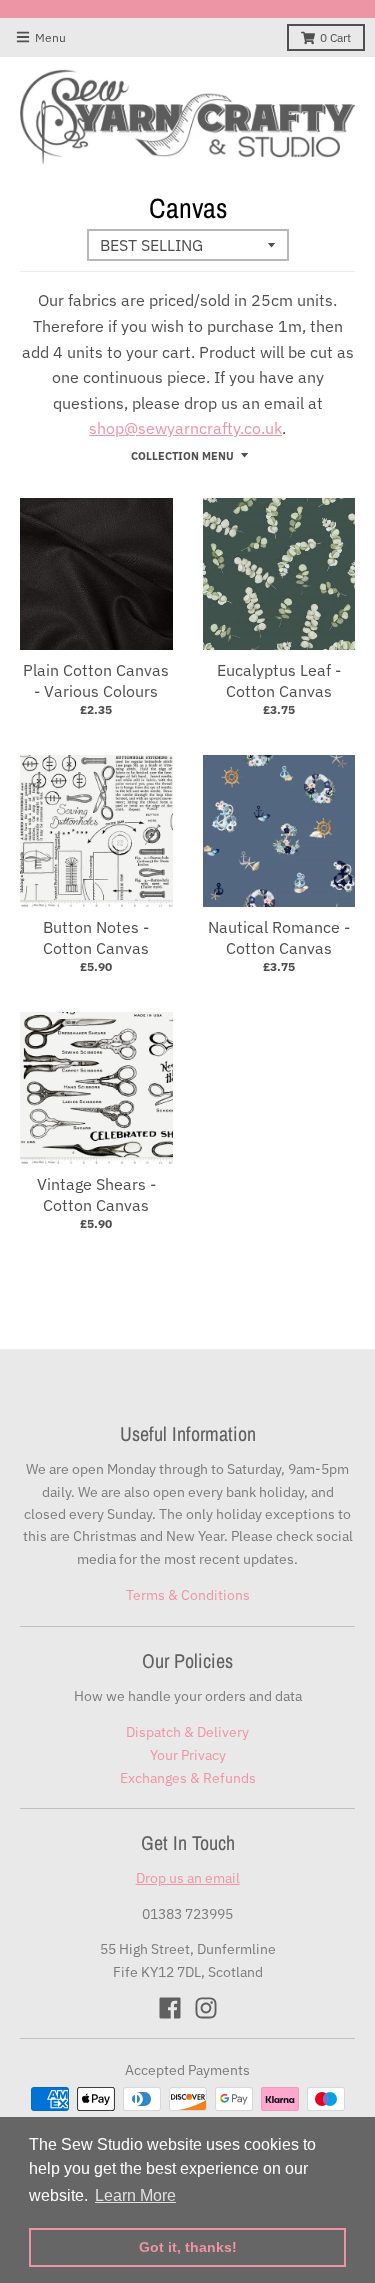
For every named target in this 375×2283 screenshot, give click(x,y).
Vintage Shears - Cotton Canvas (96, 1194)
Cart (335, 37)
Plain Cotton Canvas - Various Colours (96, 680)
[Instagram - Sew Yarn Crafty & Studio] (206, 2008)
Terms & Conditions (188, 1595)
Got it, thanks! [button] (188, 2247)
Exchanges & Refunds (188, 1778)
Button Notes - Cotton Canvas (96, 937)
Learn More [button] (135, 2195)
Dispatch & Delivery (187, 1732)
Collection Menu (182, 456)
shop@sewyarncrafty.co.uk (185, 428)
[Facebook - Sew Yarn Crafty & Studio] (170, 2008)
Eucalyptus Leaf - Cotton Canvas (279, 680)
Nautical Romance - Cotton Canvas (279, 937)
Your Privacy (188, 1755)
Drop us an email (188, 1878)
